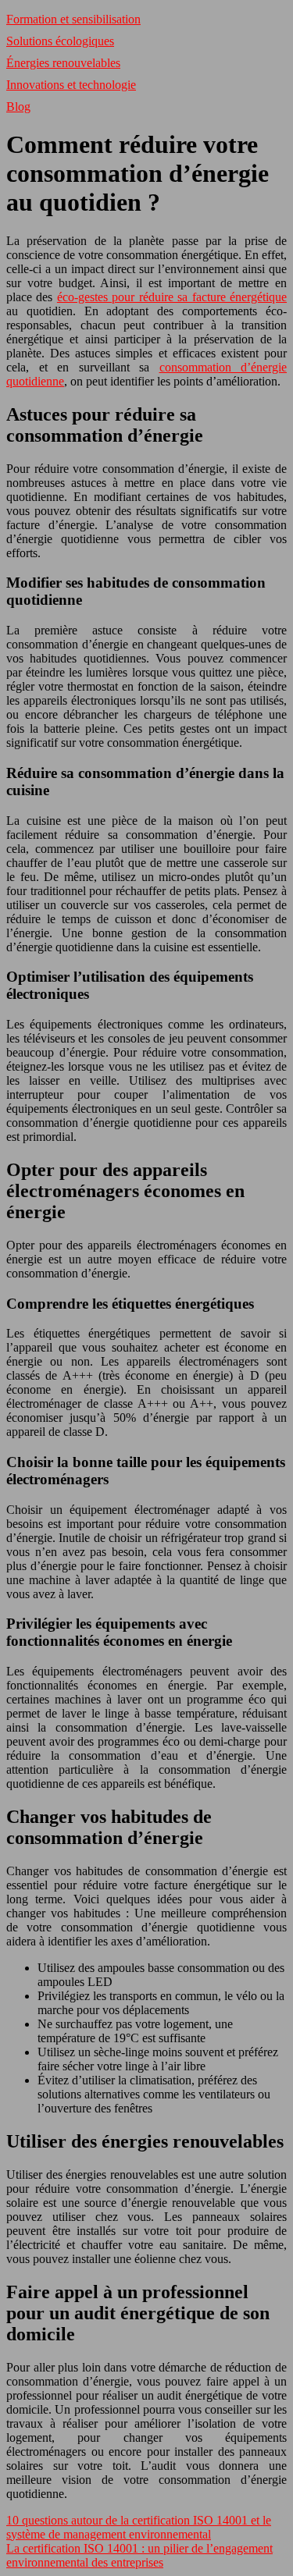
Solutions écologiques (60, 41)
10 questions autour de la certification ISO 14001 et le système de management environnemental (139, 2527)
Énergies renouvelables (63, 63)
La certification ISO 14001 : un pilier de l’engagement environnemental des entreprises (139, 2555)
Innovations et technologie (71, 85)
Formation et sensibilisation (73, 19)
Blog (18, 107)
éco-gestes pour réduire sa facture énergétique (172, 297)
